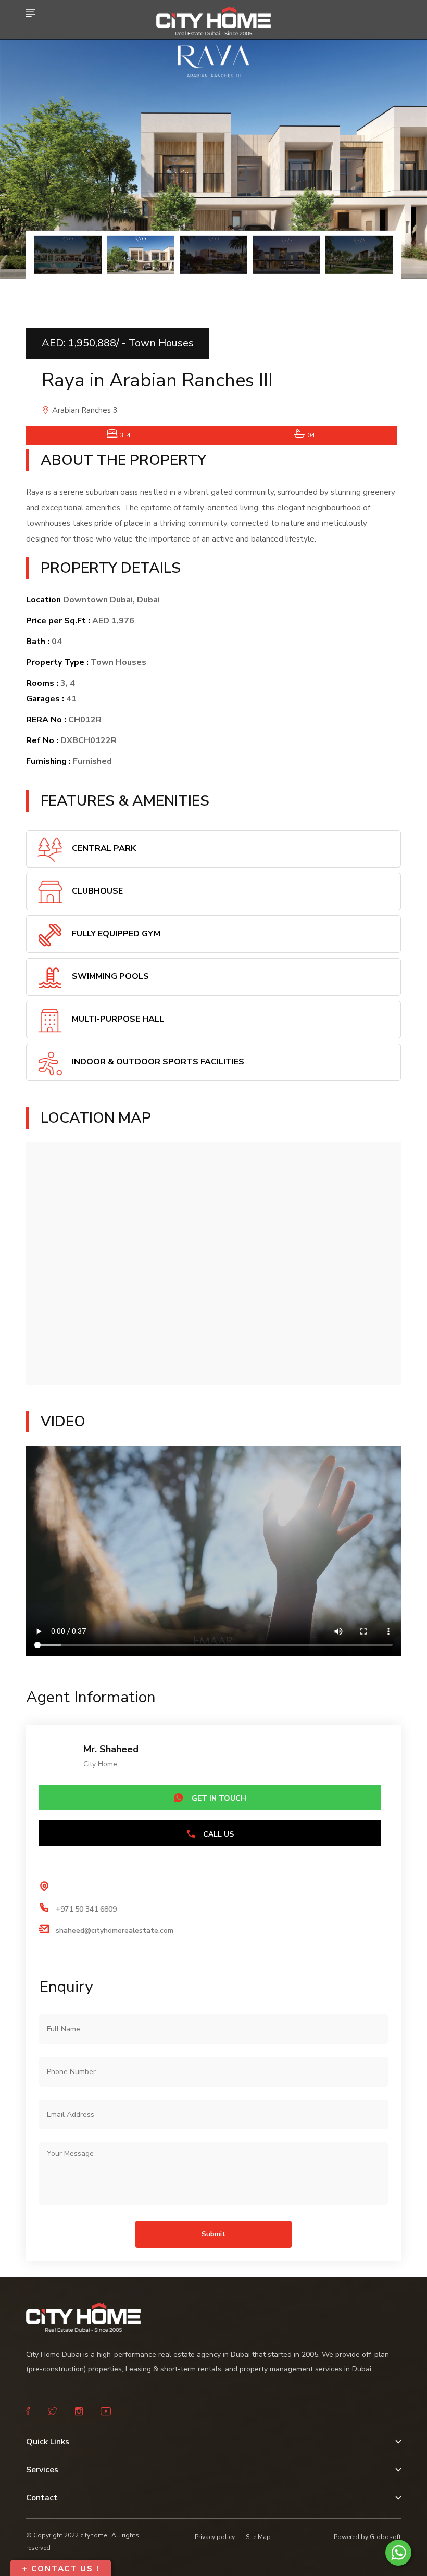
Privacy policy (215, 2537)
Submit (213, 2234)
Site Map (258, 2537)
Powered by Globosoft (367, 2537)
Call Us (217, 1834)
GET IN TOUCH (218, 1798)
